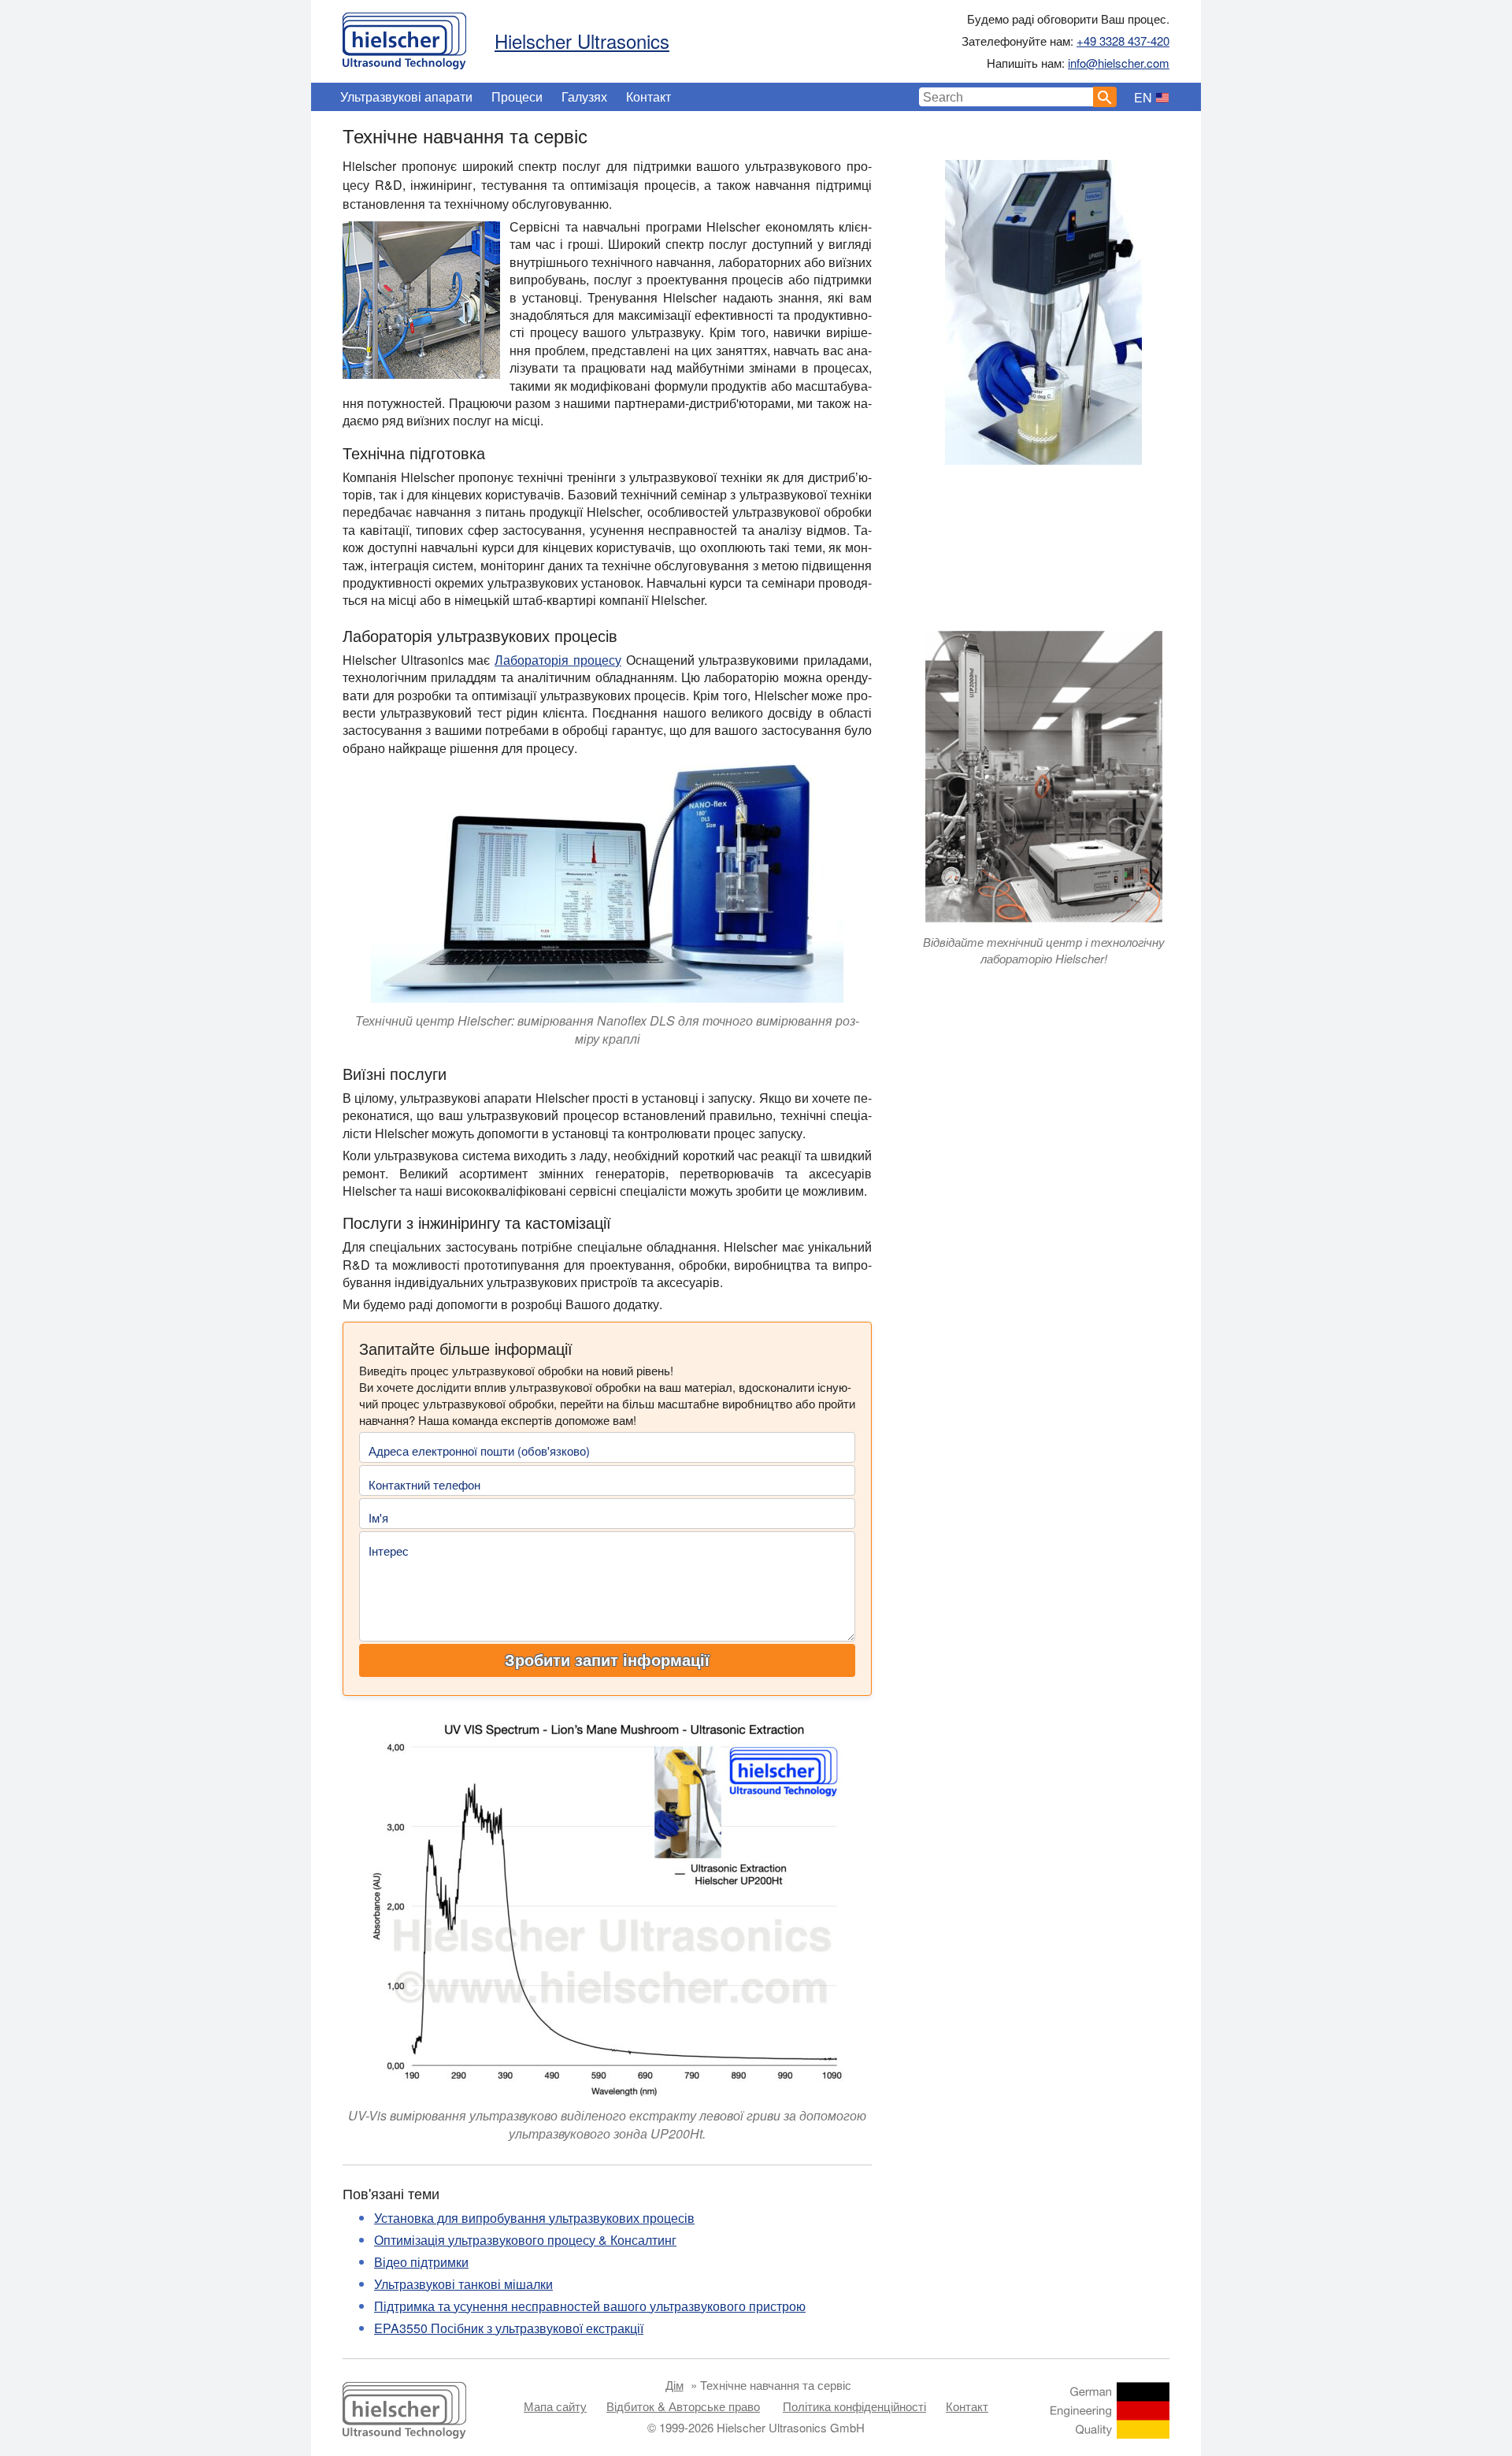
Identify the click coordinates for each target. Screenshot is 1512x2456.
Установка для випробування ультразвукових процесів (534, 2218)
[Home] (404, 37)
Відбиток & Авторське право (683, 2406)
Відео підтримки (421, 2262)
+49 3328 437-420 (1123, 41)
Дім (674, 2385)
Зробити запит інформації (607, 1660)
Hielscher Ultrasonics (582, 41)
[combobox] (1006, 97)
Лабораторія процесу (558, 660)
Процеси (517, 96)
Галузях (584, 96)
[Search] (1105, 97)
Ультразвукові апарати (406, 96)
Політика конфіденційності (854, 2406)
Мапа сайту (555, 2406)
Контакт (649, 96)
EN (1143, 97)
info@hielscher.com (1119, 63)
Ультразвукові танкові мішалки (463, 2284)
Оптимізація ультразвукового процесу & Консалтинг (525, 2240)
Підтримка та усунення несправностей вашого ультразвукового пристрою (590, 2306)
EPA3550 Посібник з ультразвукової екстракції (509, 2328)
